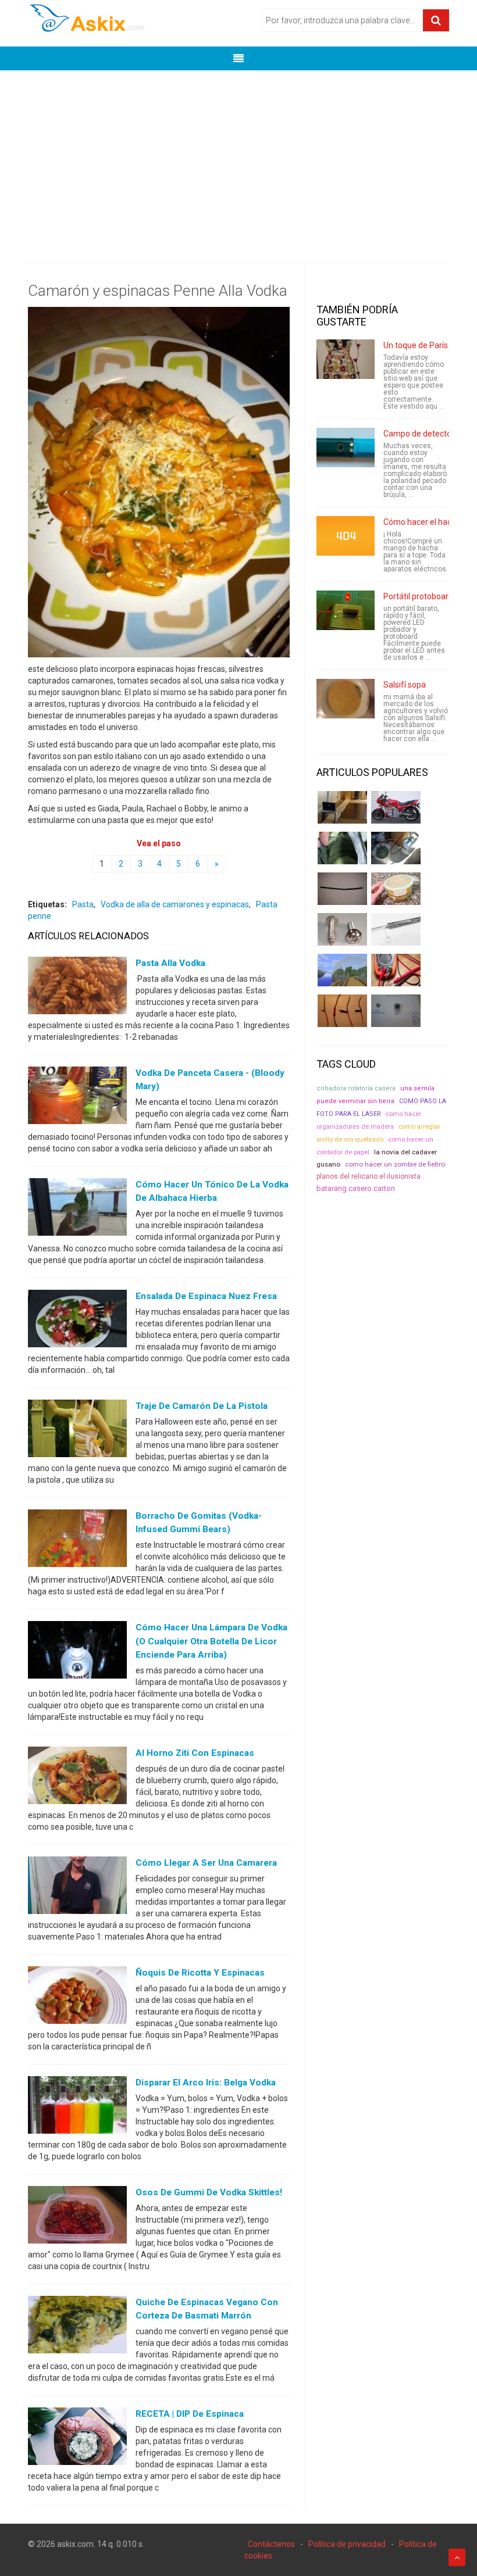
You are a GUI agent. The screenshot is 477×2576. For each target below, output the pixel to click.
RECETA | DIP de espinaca (190, 2414)
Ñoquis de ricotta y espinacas (200, 1973)
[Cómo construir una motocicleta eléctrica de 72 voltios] (396, 807)
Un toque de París (416, 345)
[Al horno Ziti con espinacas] (77, 1777)
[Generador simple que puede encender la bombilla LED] (396, 1011)
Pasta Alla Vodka (170, 963)
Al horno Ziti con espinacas (195, 1753)
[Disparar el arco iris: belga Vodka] (77, 2108)
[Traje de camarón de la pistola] (77, 1431)
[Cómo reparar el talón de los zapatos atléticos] (342, 848)
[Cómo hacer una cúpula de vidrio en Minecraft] (342, 970)
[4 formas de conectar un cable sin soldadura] (342, 1011)
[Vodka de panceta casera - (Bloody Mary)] (77, 1097)
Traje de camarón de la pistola (202, 1406)
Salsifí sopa (405, 685)
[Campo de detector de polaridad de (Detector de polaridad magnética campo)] (346, 448)
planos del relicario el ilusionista (369, 1176)
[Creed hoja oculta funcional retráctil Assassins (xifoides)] (396, 929)
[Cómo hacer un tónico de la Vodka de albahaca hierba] (77, 1210)
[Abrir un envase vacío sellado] (396, 889)
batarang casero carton (356, 1188)
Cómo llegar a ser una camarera (206, 1863)
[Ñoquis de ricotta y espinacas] (77, 1998)
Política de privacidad (347, 2544)
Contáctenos (271, 2544)
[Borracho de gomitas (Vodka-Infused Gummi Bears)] (77, 1541)
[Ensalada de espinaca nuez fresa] (77, 1321)
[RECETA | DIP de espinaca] (77, 2439)
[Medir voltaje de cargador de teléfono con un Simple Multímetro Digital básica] (396, 970)
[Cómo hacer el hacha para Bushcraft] (346, 536)
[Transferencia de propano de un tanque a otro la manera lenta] (396, 848)
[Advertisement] (238, 158)
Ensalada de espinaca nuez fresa (206, 1296)
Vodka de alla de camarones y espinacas (175, 904)
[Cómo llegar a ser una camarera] (77, 1888)
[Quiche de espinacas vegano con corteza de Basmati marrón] (77, 2327)
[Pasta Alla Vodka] (77, 988)
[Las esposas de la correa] (342, 889)
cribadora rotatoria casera (356, 1088)
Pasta (83, 904)
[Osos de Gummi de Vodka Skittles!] (77, 2217)
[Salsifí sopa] (346, 699)
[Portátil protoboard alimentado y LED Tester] (346, 610)
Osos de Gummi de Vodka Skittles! (209, 2192)
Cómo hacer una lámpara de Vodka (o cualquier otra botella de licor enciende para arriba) (211, 1641)
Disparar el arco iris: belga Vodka (206, 2083)
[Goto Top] (457, 2557)
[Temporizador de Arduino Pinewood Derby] (342, 807)
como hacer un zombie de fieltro (395, 1164)
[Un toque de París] (346, 359)
